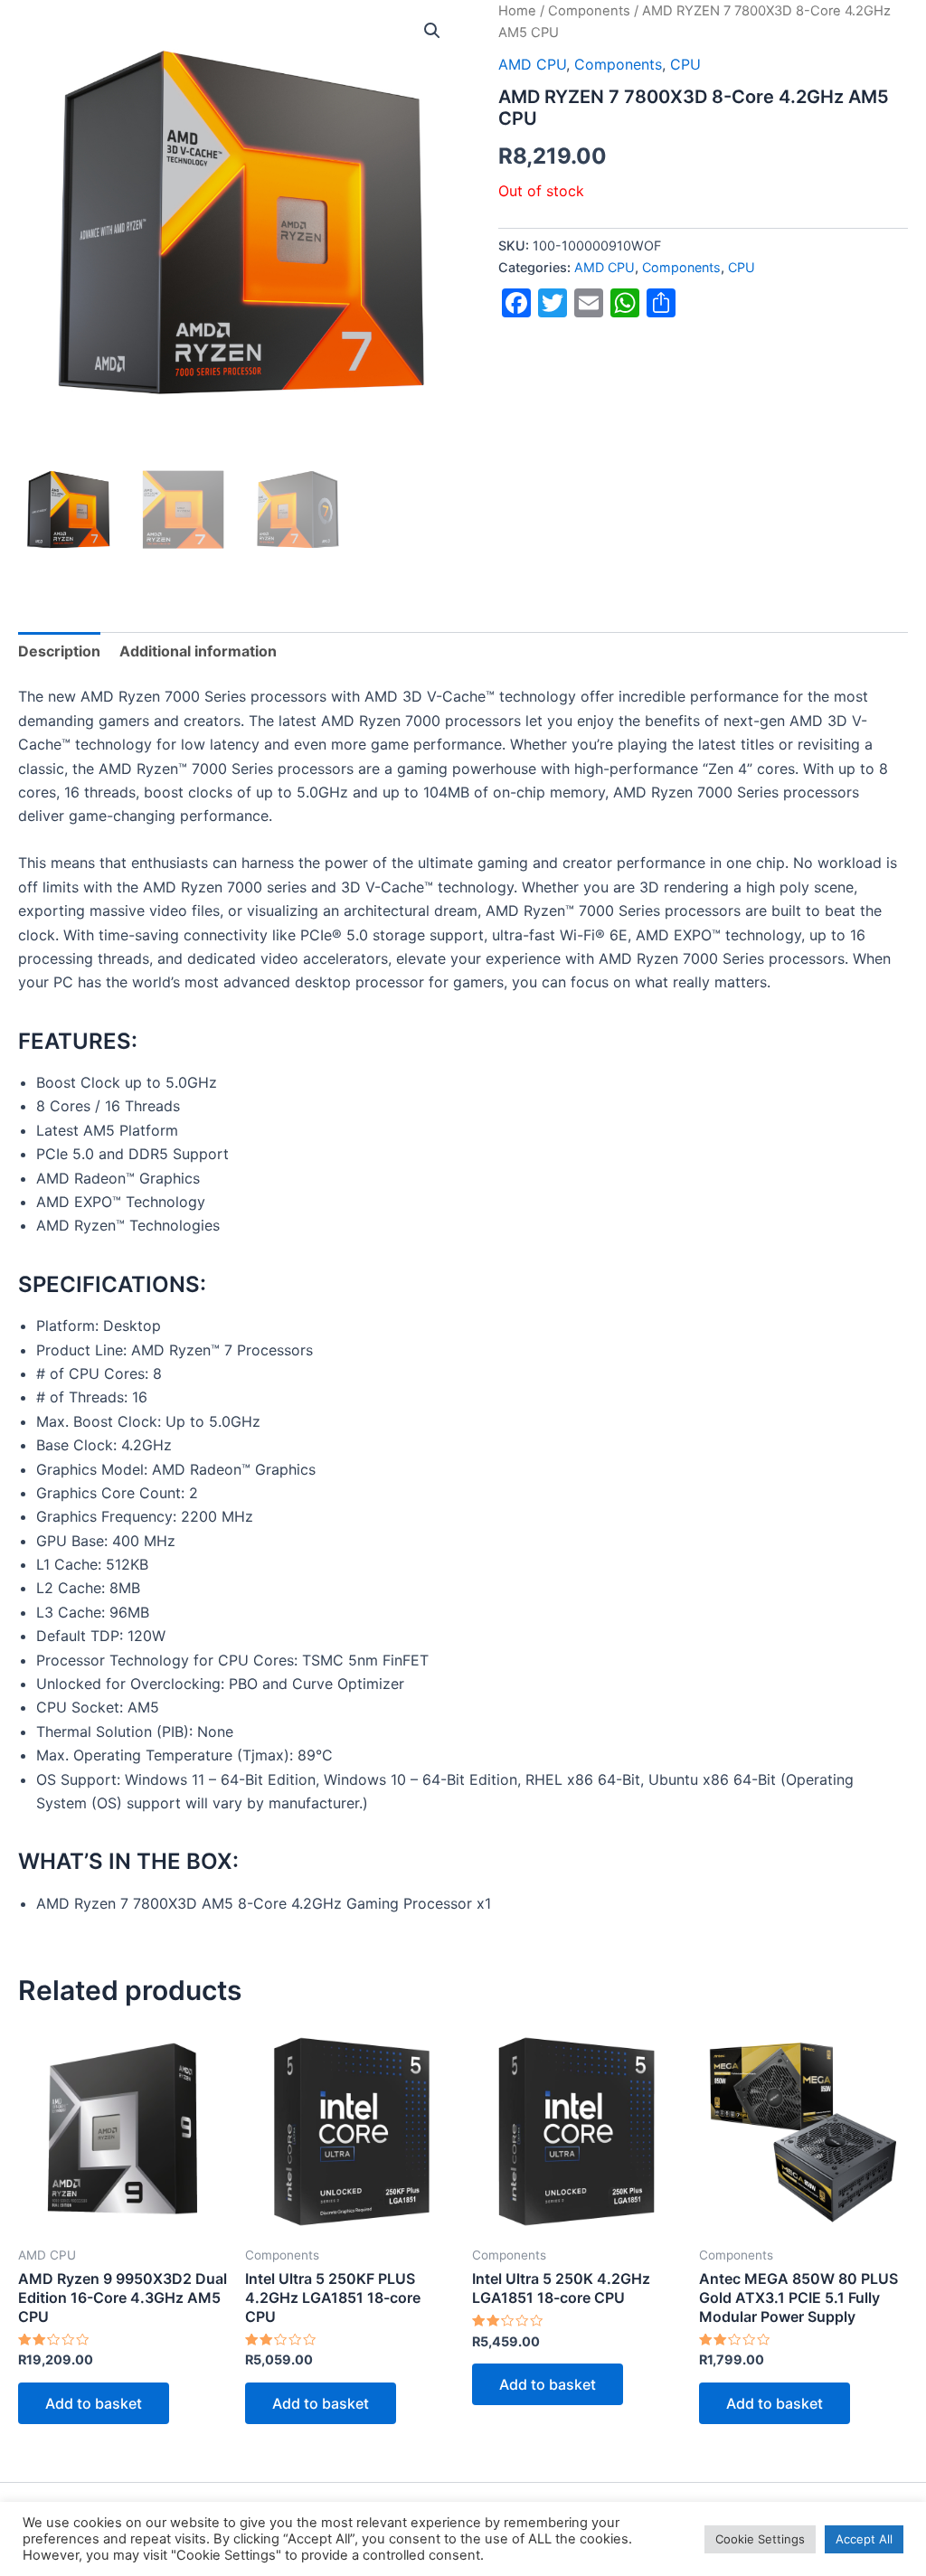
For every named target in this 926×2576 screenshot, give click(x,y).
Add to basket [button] (94, 2403)
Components (681, 267)
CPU (742, 267)
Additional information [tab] (198, 651)
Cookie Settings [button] (760, 2539)
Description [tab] (59, 651)
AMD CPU (605, 267)
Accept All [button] (864, 2539)
